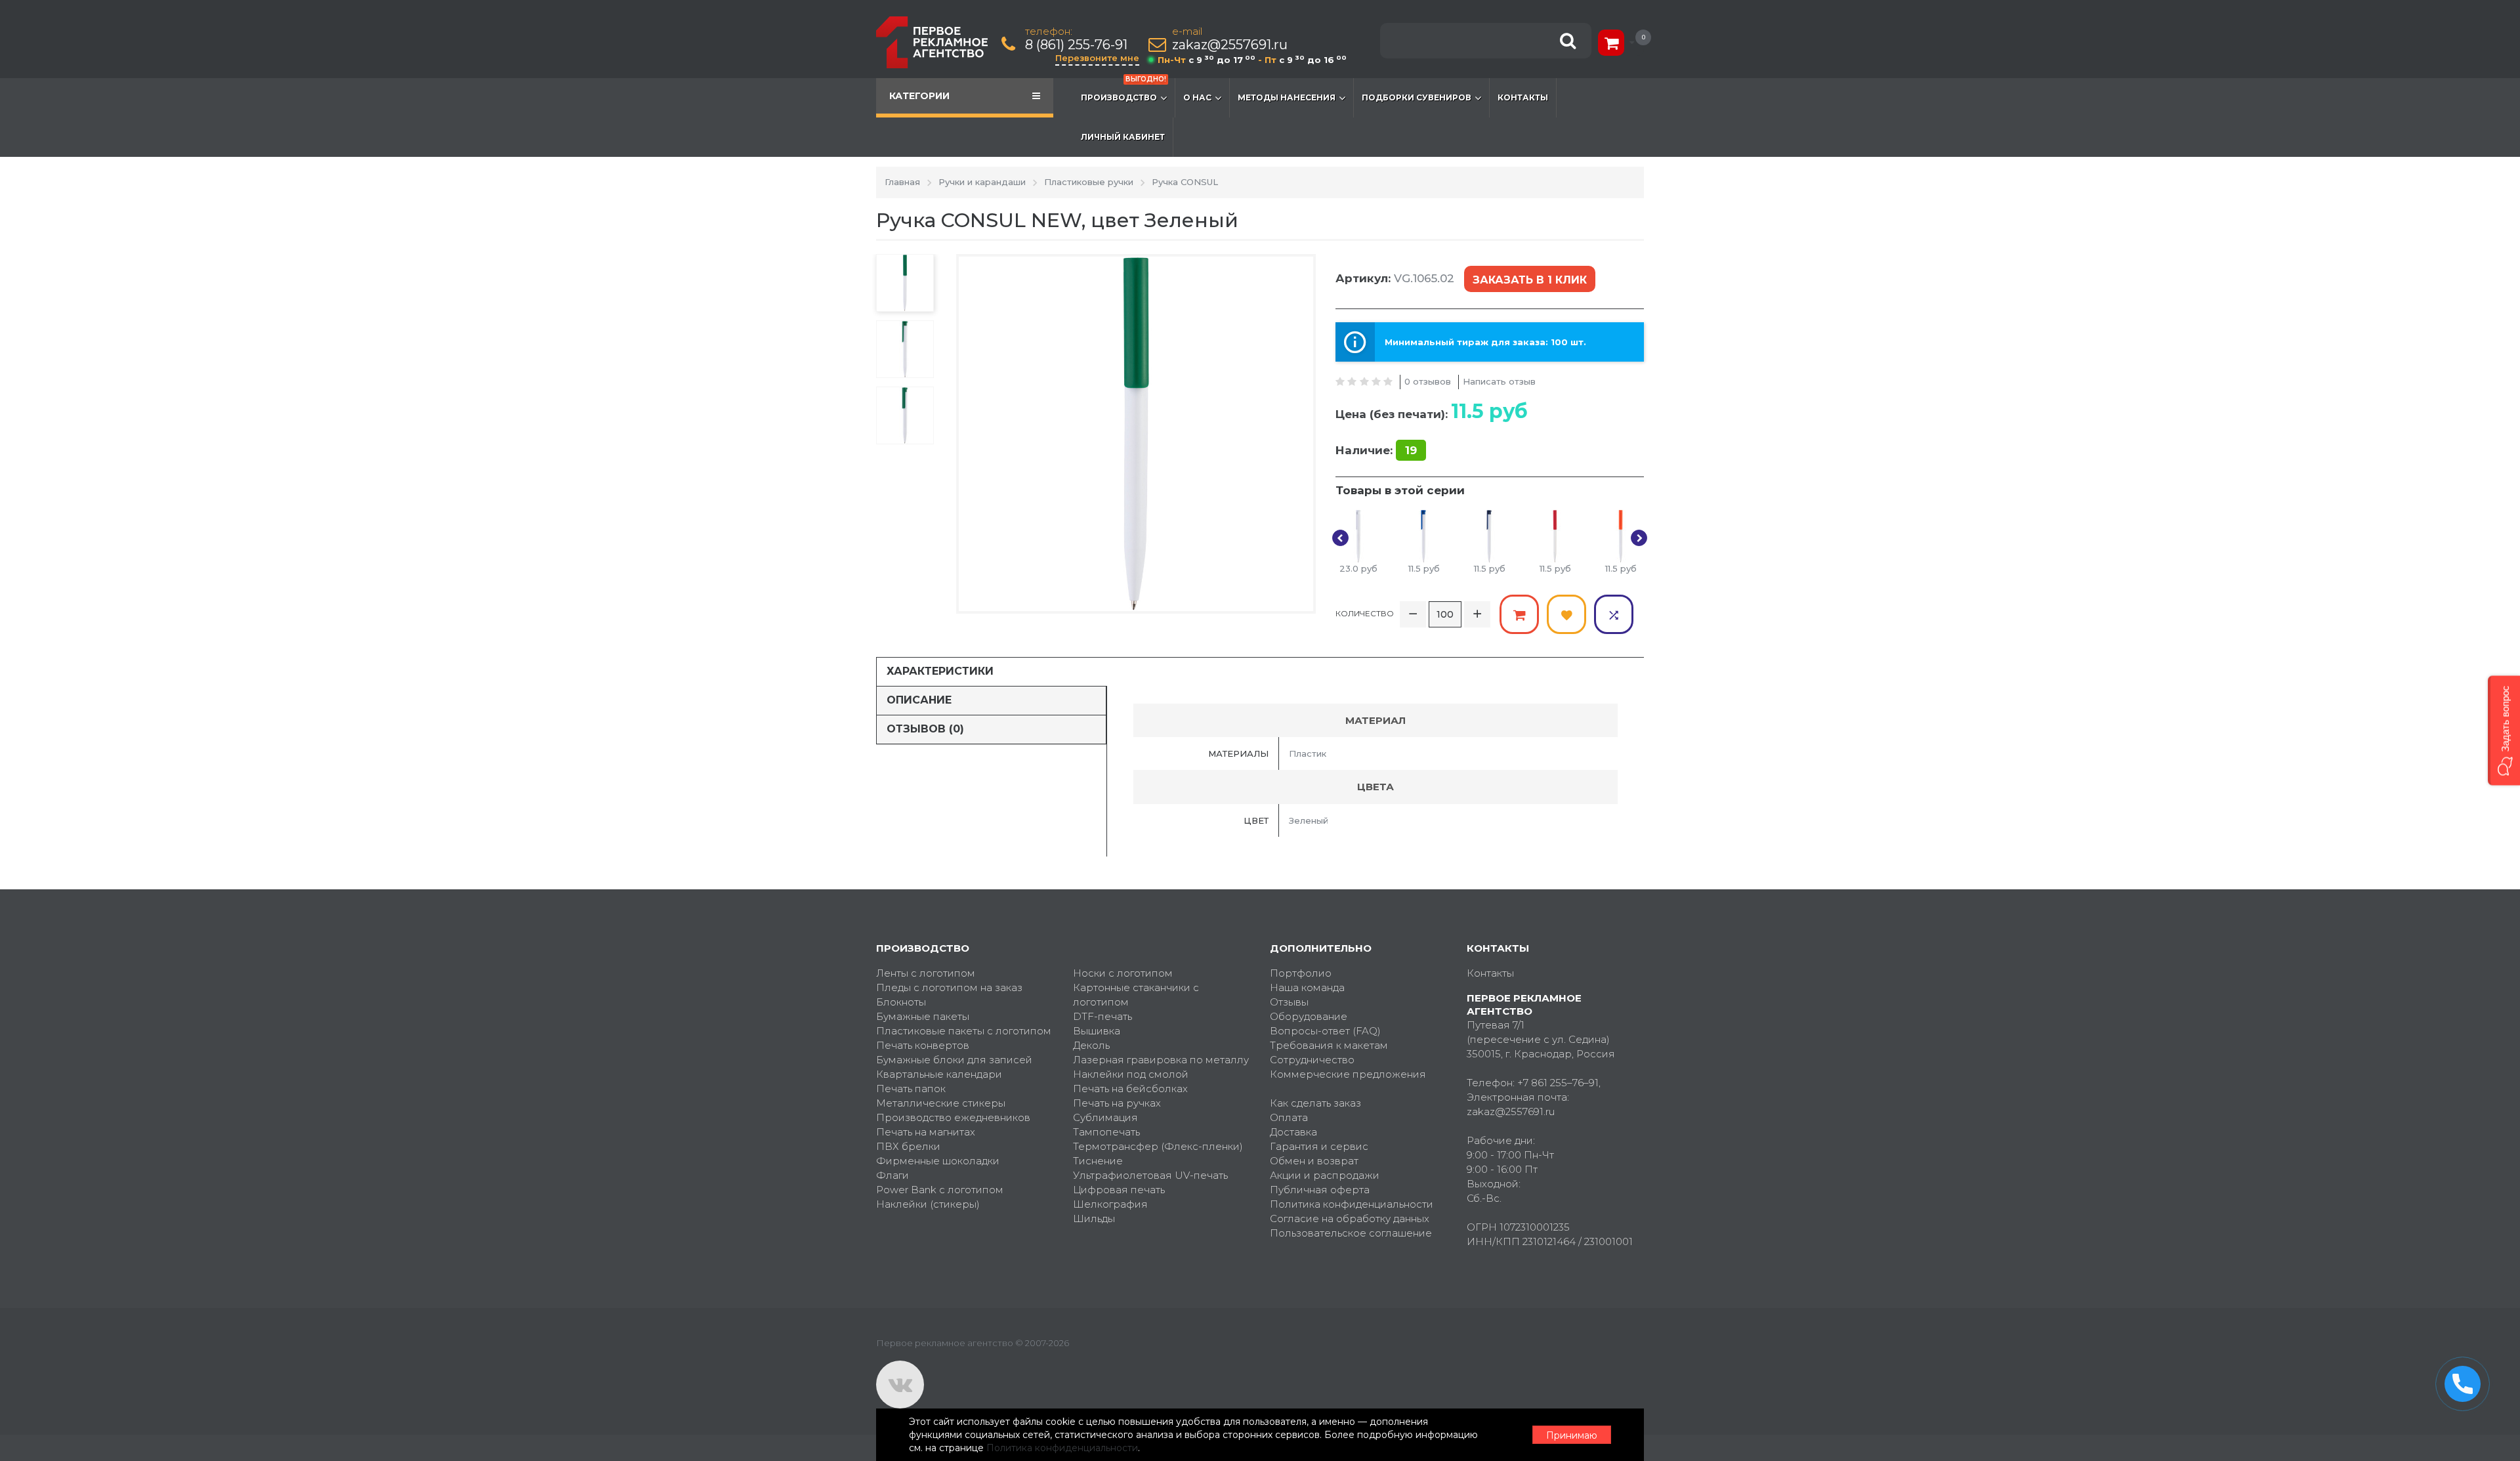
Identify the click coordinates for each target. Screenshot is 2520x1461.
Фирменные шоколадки (938, 1161)
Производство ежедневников (953, 1117)
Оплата (1289, 1117)
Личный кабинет (1123, 137)
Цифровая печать (1119, 1190)
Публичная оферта (1320, 1190)
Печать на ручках (1117, 1103)
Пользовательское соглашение (1351, 1233)
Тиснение (1098, 1161)
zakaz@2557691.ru (1230, 45)
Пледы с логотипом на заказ (949, 987)
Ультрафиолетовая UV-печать (1150, 1175)
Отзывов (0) (925, 729)
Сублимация (1105, 1117)
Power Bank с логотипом (940, 1190)
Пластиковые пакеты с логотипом (964, 1031)
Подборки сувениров (1417, 97)
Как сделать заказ (1315, 1103)
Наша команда (1307, 987)
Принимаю (1572, 1435)
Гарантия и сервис (1319, 1146)
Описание (919, 700)
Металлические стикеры (941, 1103)
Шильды (1094, 1218)
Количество (1365, 613)
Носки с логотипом (1123, 973)
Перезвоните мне (1097, 58)
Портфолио (1301, 973)
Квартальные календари (939, 1074)
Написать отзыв (1499, 381)
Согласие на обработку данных (1350, 1218)
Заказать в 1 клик (1530, 280)
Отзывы (1289, 1002)
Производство (1123, 90)
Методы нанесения (1287, 97)
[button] (2504, 731)
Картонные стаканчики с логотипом (1136, 995)
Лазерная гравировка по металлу (1161, 1060)
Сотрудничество (1312, 1060)
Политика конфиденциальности (1352, 1204)
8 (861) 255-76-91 (1076, 45)
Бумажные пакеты (923, 1016)
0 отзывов (1428, 381)
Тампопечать (1106, 1132)
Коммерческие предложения (1348, 1074)
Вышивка (1097, 1031)
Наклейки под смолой (1131, 1074)
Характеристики (940, 671)
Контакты (1523, 97)
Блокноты (901, 1002)
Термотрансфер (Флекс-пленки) (1158, 1146)
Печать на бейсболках (1130, 1089)
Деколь (1091, 1045)
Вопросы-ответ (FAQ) (1325, 1031)
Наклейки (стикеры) (928, 1204)
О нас (1197, 97)
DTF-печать (1102, 1016)
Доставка (1293, 1132)
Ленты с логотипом (926, 973)
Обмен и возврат (1314, 1161)
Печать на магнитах (926, 1132)
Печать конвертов (923, 1045)
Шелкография (1110, 1204)
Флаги (892, 1175)
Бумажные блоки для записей (954, 1060)
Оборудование (1309, 1016)
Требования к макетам (1329, 1045)
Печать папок (911, 1089)
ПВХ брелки (908, 1146)
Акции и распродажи (1325, 1175)
